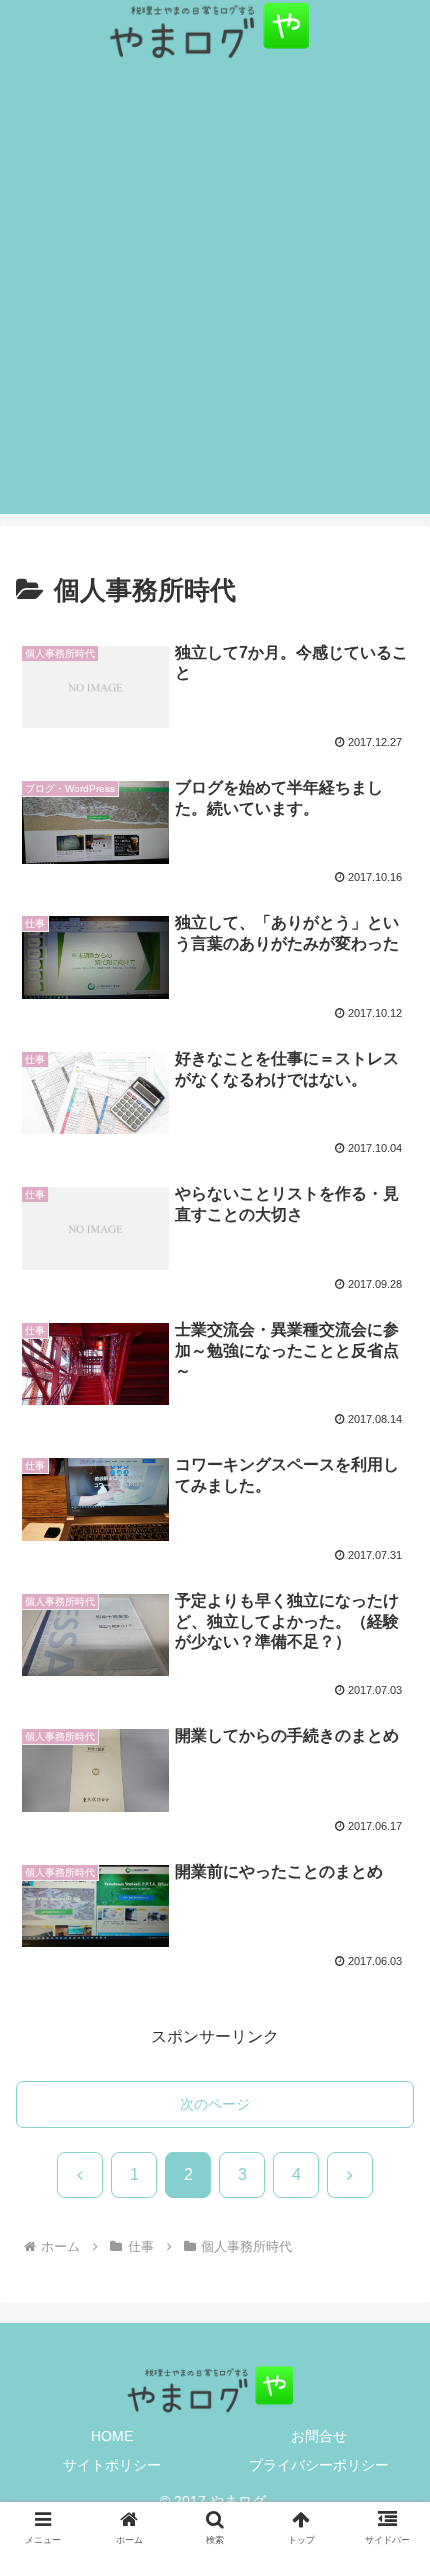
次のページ (215, 2104)
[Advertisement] (215, 299)
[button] (388, 2438)
